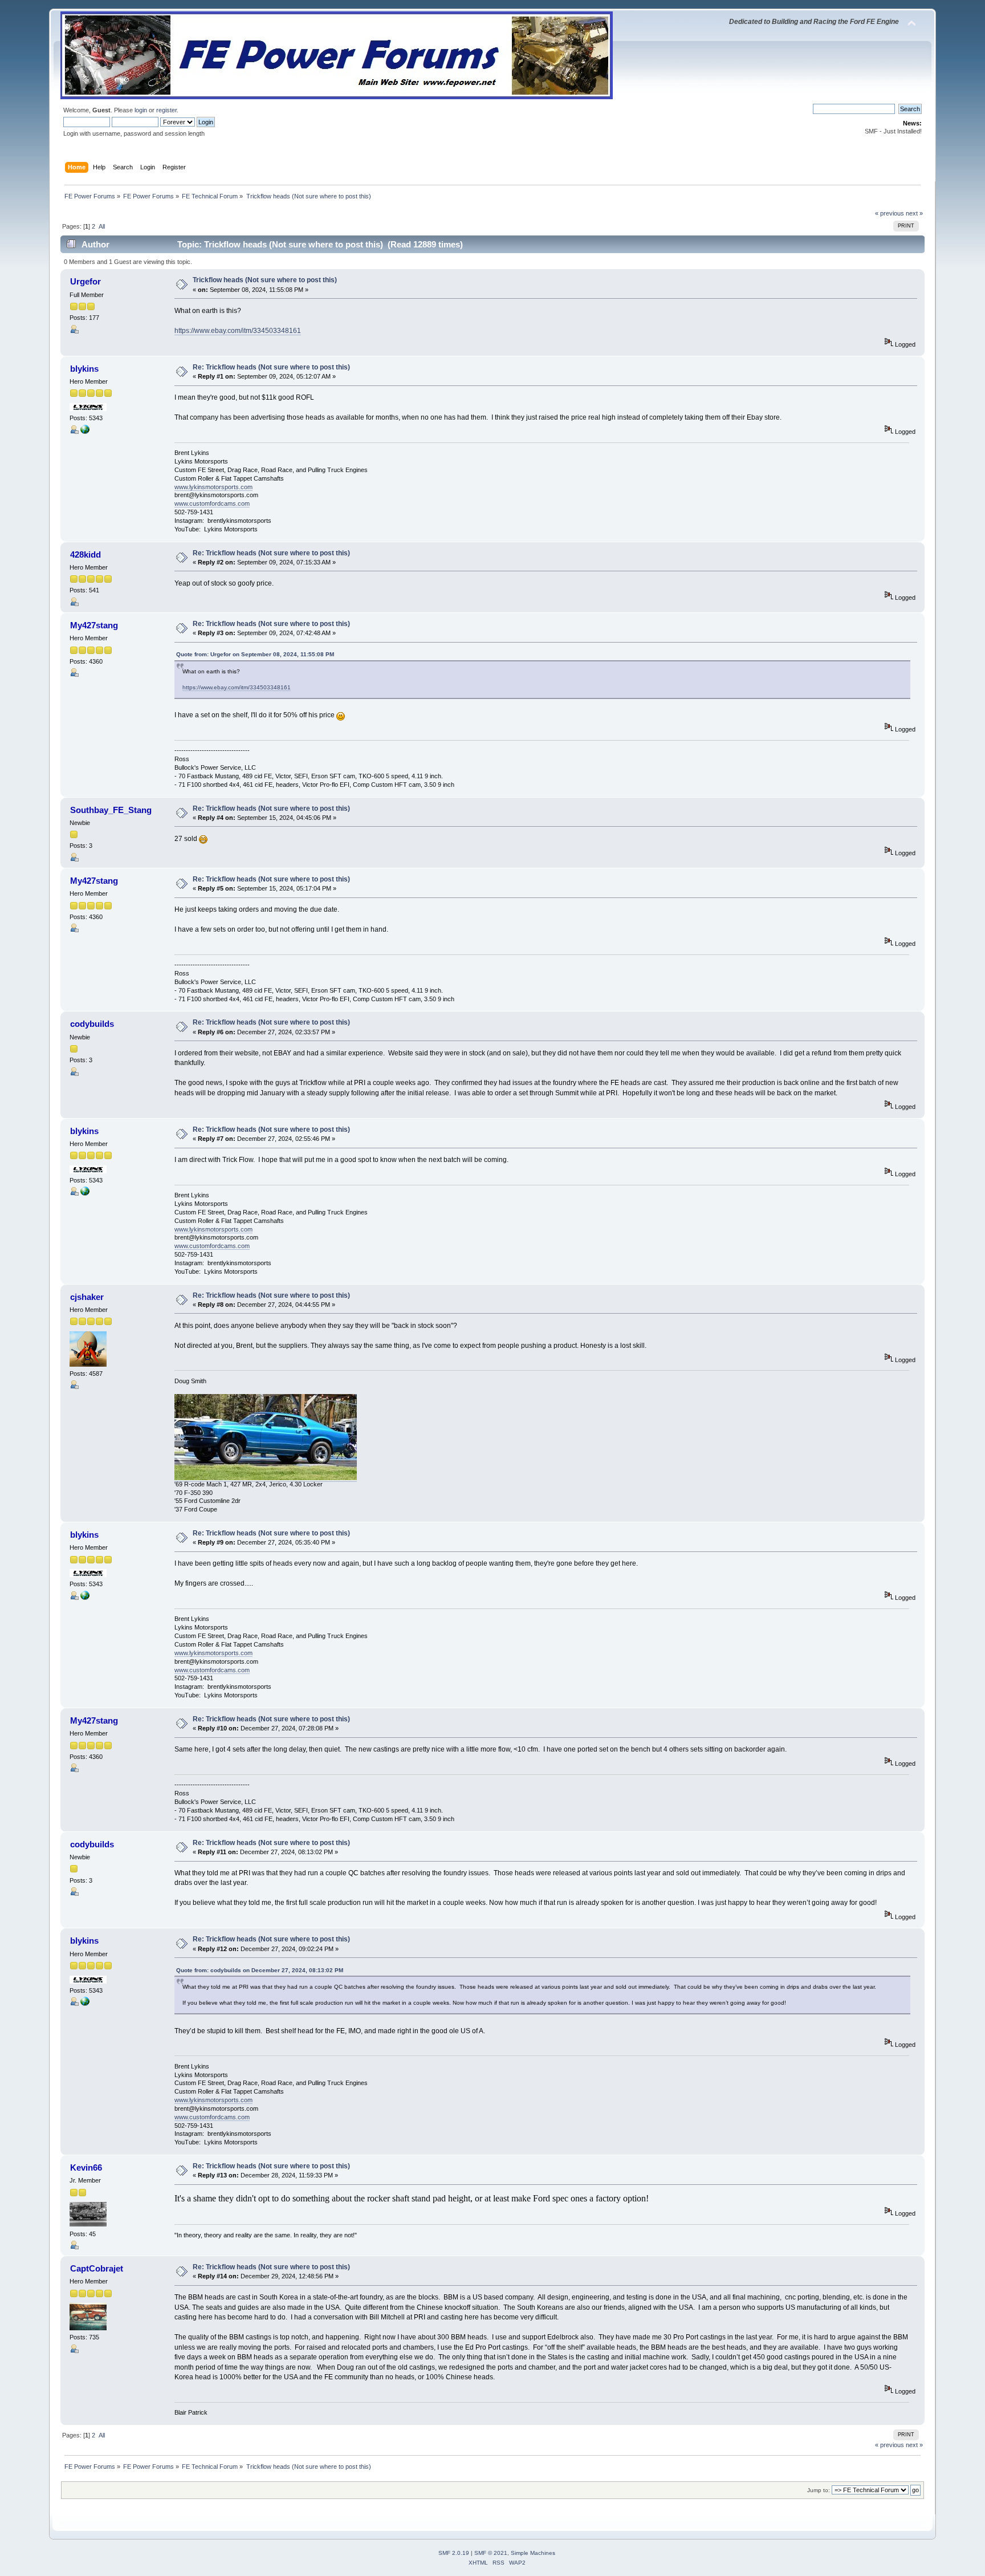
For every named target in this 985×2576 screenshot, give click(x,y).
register (166, 110)
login (141, 110)
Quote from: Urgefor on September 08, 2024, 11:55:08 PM (255, 654)
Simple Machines (533, 2553)
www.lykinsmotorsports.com (213, 487)
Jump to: (819, 2490)
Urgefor (86, 281)
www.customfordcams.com (212, 503)
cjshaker (87, 1297)
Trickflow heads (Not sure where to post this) (265, 280)
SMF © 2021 (491, 2553)
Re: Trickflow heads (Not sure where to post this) (271, 367)
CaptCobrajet (97, 2268)
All (102, 226)
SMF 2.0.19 (454, 2553)
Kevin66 (86, 2167)
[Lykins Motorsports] (85, 432)
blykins (84, 369)
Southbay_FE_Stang (111, 810)
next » (914, 213)
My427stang (94, 625)
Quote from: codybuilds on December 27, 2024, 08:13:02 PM (260, 1970)
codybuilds (92, 1024)
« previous (890, 213)
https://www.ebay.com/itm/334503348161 (238, 331)
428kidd (86, 554)
